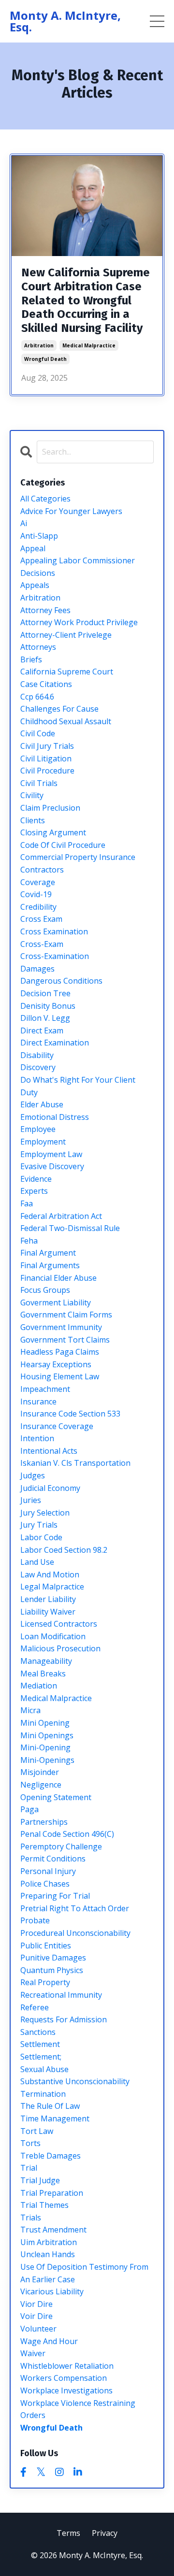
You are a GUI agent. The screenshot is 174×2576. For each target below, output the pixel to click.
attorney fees (45, 610)
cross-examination (55, 956)
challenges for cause (59, 709)
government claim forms (66, 1315)
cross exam (41, 919)
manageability (46, 1661)
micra (30, 1710)
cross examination (54, 931)
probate (35, 1920)
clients (33, 820)
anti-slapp (39, 536)
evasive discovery (52, 1166)
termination (43, 2094)
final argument (48, 1253)
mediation (39, 1686)
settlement (40, 2044)
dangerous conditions (61, 981)
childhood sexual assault (66, 721)
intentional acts (49, 1451)
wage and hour (49, 2341)
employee (38, 1129)
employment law (51, 1154)
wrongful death (45, 359)
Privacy (105, 2533)
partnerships (44, 1822)
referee (35, 2007)
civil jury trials (47, 746)
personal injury (48, 1871)
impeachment (45, 1389)
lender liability (48, 1599)
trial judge (40, 2180)
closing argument (53, 832)
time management (55, 2118)
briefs (31, 659)
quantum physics (52, 1970)
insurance (38, 1402)
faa (27, 1203)
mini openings (47, 1735)
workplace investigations (66, 2390)
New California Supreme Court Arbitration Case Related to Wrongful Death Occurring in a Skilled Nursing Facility (86, 300)
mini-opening (45, 1747)
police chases (45, 1884)
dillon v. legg (45, 1018)
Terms (68, 2533)
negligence (41, 1785)
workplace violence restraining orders (78, 2409)
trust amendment (53, 2230)
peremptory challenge (61, 1846)
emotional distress (55, 1117)
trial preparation (52, 2193)
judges (33, 1475)
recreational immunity (61, 1995)
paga (29, 1809)
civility (32, 795)
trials (31, 2218)
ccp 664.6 (37, 697)
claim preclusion (50, 808)
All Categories (45, 499)
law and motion (50, 1574)
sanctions (38, 2032)
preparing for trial (55, 1896)
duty (29, 1092)
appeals (35, 585)
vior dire (36, 2304)
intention (37, 1438)
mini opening (45, 1723)
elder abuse (42, 1104)
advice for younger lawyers (71, 511)
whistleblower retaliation (67, 2366)
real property (45, 1982)
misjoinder (40, 1772)
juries (31, 1500)
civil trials (39, 783)
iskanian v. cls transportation (75, 1463)
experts (34, 1191)
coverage (38, 882)
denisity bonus (48, 1006)
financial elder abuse (58, 1278)
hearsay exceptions (56, 1364)
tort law (37, 2131)
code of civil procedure (63, 845)
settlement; (41, 2057)
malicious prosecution (60, 1648)
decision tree (45, 993)
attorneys (38, 647)
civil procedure (47, 771)
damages (37, 969)
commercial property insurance (78, 857)
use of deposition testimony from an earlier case (84, 2273)
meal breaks (43, 1674)
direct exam (42, 1030)
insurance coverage (57, 1426)
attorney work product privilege (79, 622)
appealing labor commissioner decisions (78, 567)
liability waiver (48, 1612)
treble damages (51, 2156)
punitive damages (53, 1958)
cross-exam (42, 944)
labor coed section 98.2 (64, 1550)
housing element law (60, 1376)
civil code (38, 733)
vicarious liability (52, 2291)
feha (29, 1241)
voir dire (36, 2316)
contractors (42, 870)
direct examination (55, 1043)
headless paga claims (60, 1352)
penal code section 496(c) (67, 1834)
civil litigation (46, 758)
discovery (38, 1067)
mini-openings (47, 1760)
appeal (33, 548)
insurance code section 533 (70, 1414)
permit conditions (53, 1859)
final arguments (50, 1265)
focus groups (45, 1290)
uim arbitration (49, 2242)
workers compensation (64, 2378)
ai (24, 523)
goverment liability (56, 1302)
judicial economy (50, 1488)
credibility (38, 907)
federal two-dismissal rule (70, 1228)
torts (30, 2143)
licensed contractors (59, 1624)
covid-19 (36, 894)
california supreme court (67, 672)
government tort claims (65, 1340)
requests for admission (64, 2019)
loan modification (53, 1636)
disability (37, 1055)
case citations (46, 684)
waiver (33, 2353)
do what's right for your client (78, 1080)
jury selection (45, 1513)
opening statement (56, 1797)
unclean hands (48, 2254)
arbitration (39, 345)
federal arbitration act (61, 1216)
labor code (41, 1537)
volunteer (38, 2329)
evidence (36, 1179)
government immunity (61, 1327)
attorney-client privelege (66, 635)
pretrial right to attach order (75, 1908)
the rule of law (50, 2106)
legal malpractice (52, 1587)
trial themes (44, 2205)
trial (29, 2168)
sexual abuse (44, 2069)
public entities (46, 1946)
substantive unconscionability (75, 2081)
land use (37, 1562)
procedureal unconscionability (75, 1933)
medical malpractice (89, 345)
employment (43, 1142)
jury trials (39, 1525)
